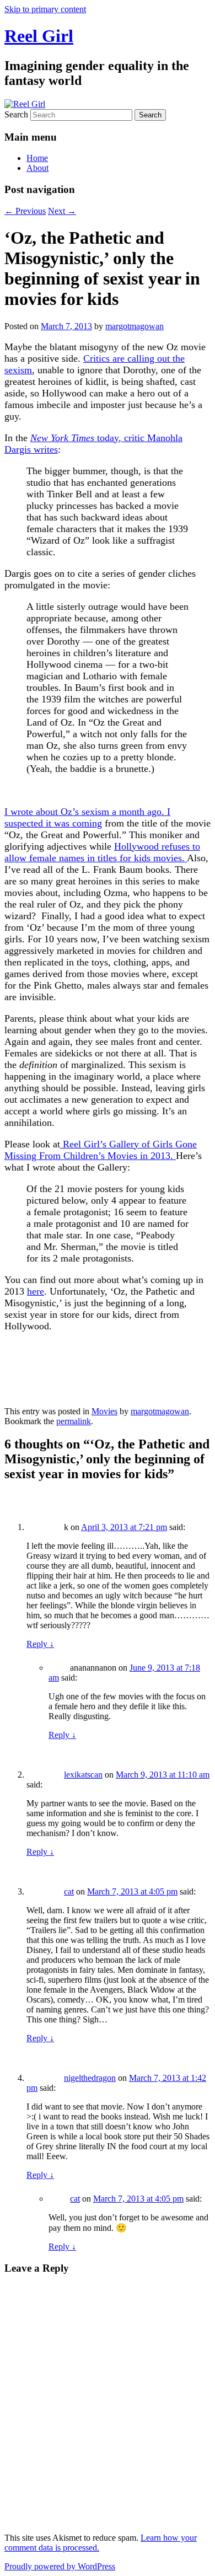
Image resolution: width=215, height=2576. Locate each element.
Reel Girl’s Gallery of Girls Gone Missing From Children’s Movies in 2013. (101, 1150)
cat (69, 1891)
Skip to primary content (45, 9)
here (36, 1291)
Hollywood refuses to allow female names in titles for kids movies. (102, 852)
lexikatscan (83, 1775)
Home (37, 158)
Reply (40, 1644)
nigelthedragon (90, 2078)
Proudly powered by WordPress (60, 2566)
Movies (104, 1411)
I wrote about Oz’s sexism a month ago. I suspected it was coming (87, 817)
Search (16, 114)
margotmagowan (135, 326)
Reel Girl (39, 36)
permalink (74, 1421)
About (37, 168)
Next (62, 211)
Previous (25, 211)
